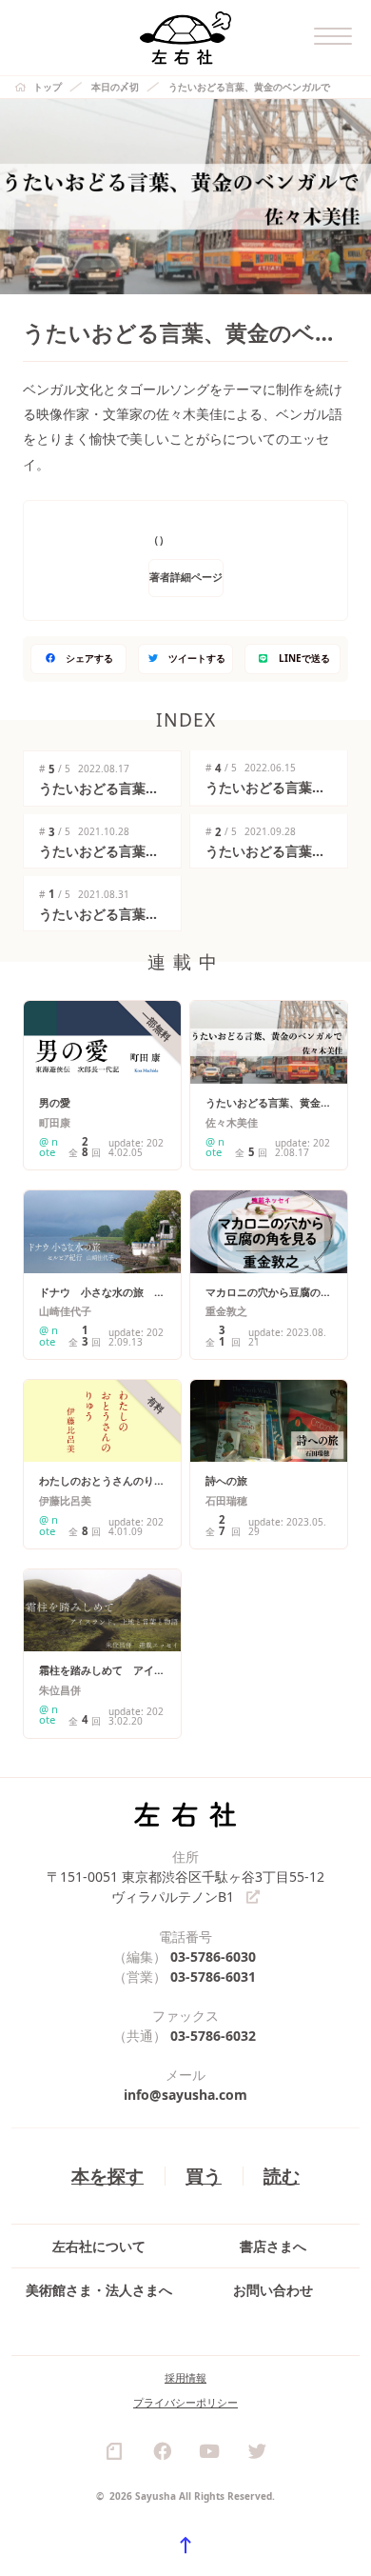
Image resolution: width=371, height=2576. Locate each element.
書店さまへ (273, 2246)
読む (282, 2176)
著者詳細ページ (186, 577)
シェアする (89, 658)
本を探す (107, 2176)
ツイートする (197, 658)
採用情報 (185, 2377)
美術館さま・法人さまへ (99, 2290)
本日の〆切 (115, 87)
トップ (48, 87)
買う (204, 2176)
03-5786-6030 (213, 1957)
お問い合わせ (273, 2290)
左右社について (99, 2246)
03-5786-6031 (213, 1977)
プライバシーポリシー (185, 2402)
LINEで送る (304, 658)
